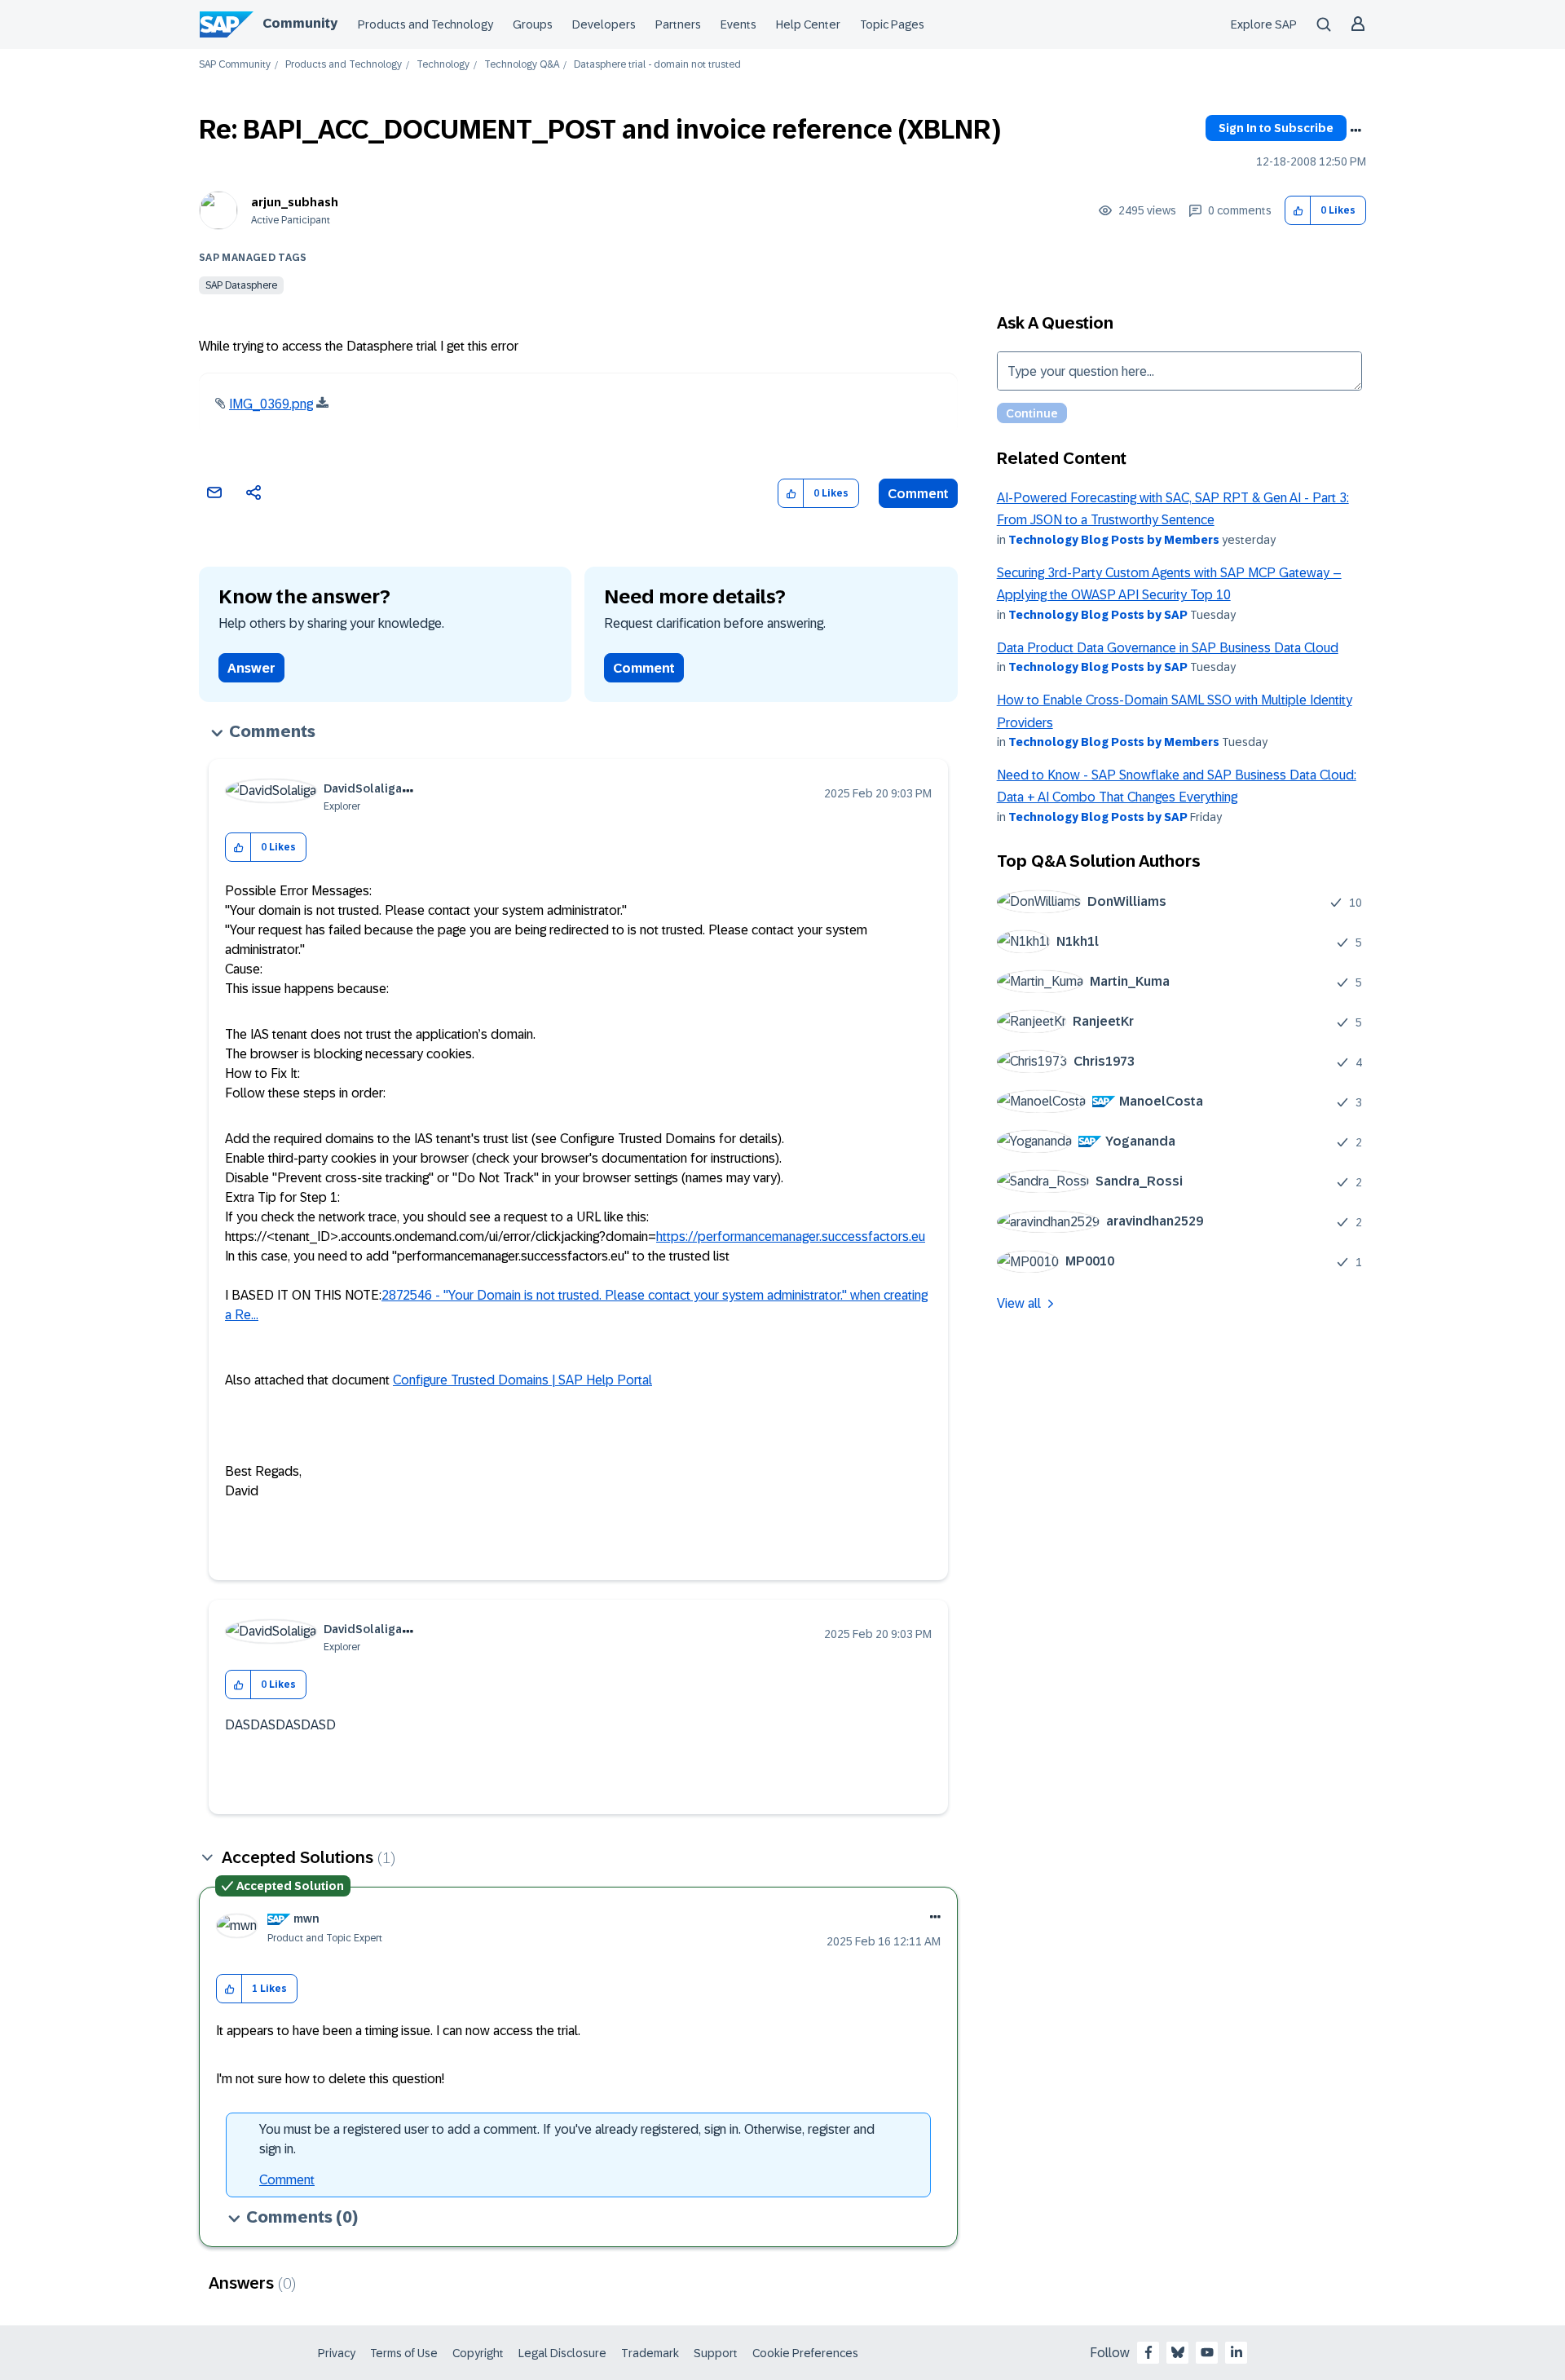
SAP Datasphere (241, 285)
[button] (1298, 211)
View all (1019, 1303)
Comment (918, 494)
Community (300, 23)
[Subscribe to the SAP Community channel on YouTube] (1207, 2352)
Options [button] (1356, 130)
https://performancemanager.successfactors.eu (791, 1236)
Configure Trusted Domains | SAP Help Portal (522, 1380)
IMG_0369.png (271, 404)
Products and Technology (425, 24)
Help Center (808, 24)
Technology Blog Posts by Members (1114, 540)
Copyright (478, 2353)
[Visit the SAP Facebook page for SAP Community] (1148, 2352)
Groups (533, 24)
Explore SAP (1264, 24)
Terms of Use (404, 2353)
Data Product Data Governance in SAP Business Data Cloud (1168, 648)
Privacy (337, 2353)
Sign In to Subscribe (1276, 128)
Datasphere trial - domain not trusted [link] (657, 65)
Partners (678, 24)
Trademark (650, 2353)
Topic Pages (892, 24)
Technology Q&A (522, 65)
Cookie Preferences (805, 2353)
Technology (443, 65)
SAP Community (235, 65)
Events (738, 24)
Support (716, 2353)
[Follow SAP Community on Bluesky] (1178, 2352)
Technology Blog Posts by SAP (1098, 615)
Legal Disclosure (562, 2353)
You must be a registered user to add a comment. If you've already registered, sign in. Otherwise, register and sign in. (567, 2139)
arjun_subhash (295, 202)
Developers (604, 24)
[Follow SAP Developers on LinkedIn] (1237, 2352)
